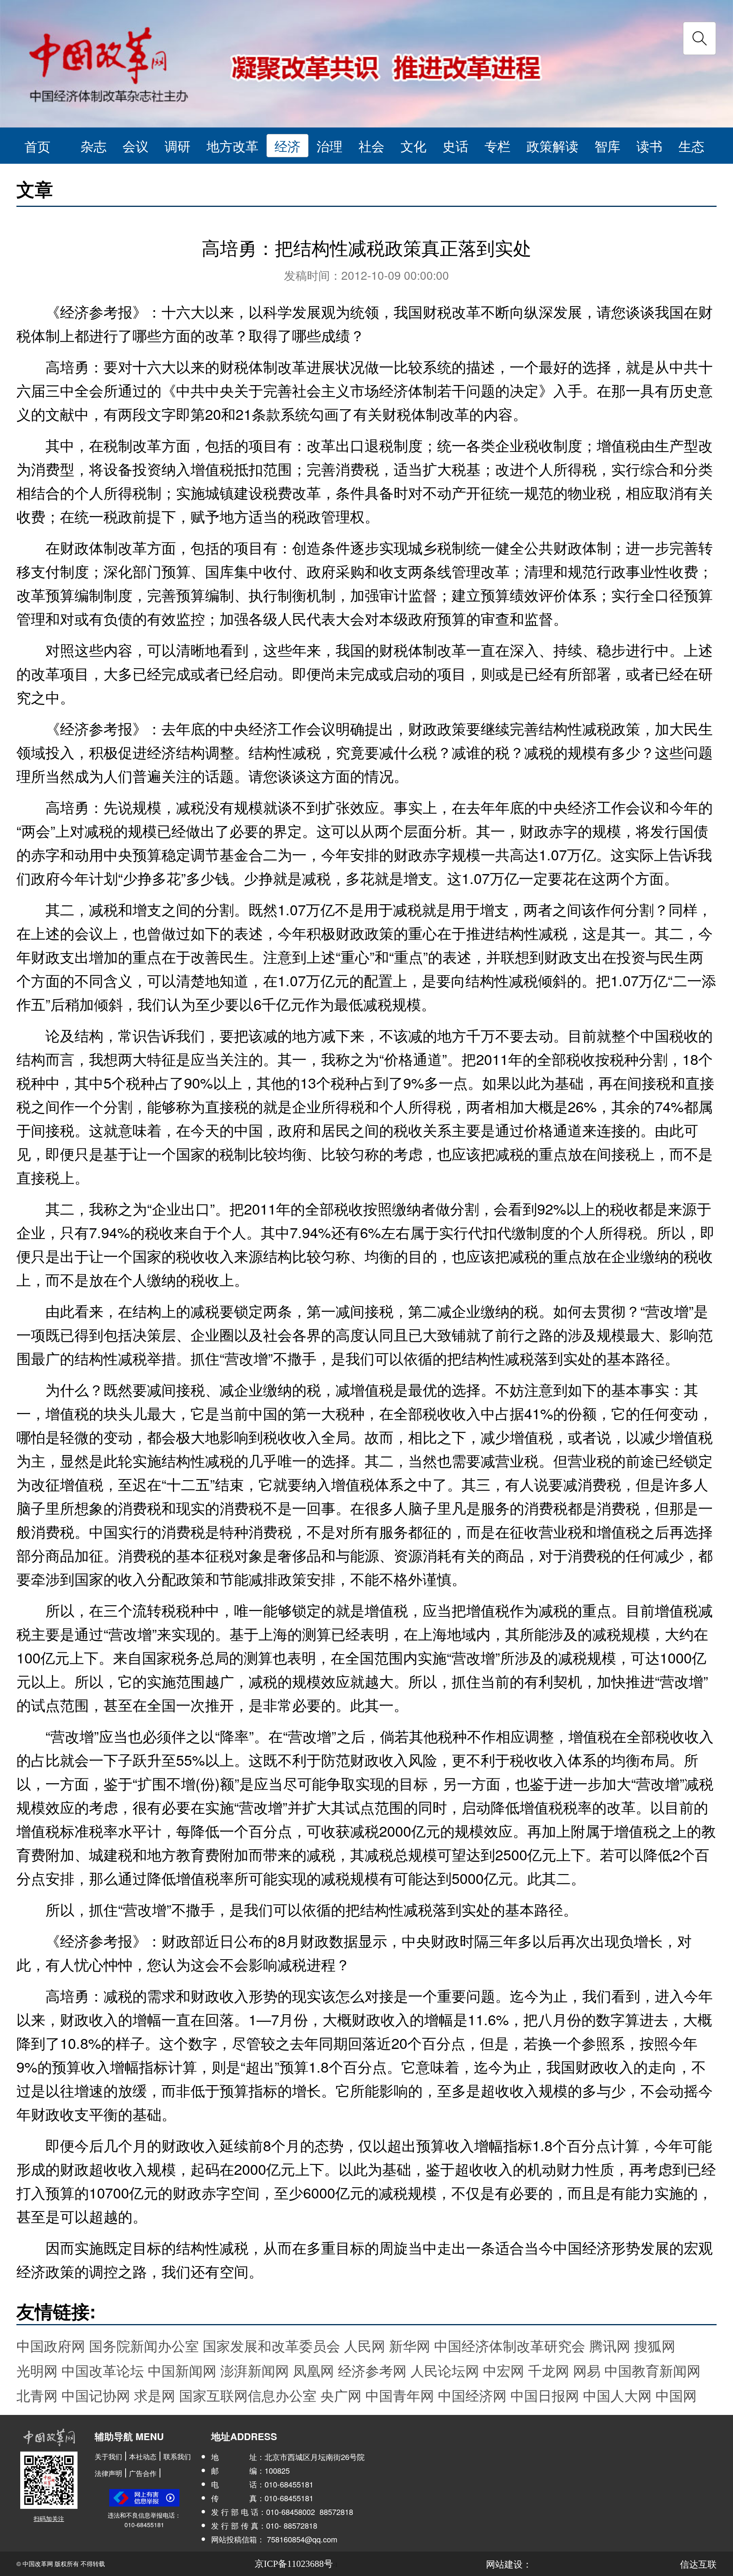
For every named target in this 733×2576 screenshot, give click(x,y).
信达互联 (698, 2564)
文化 (413, 146)
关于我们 (108, 2456)
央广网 (341, 2395)
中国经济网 (472, 2395)
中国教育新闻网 (652, 2370)
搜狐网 (655, 2345)
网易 (587, 2370)
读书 (649, 146)
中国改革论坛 (103, 2370)
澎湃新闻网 (255, 2370)
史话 (455, 146)
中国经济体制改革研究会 (510, 2345)
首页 (37, 146)
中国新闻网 (182, 2370)
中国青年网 (400, 2395)
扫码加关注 (49, 2519)
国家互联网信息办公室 (248, 2395)
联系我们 (177, 2456)
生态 (691, 146)
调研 (178, 146)
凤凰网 (313, 2370)
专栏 (497, 146)
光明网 (37, 2370)
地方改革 (232, 146)
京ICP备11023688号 (294, 2564)
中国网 (676, 2395)
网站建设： (509, 2564)
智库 (607, 146)
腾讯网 (610, 2345)
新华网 (410, 2345)
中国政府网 (51, 2345)
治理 (329, 146)
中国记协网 (96, 2395)
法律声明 (108, 2473)
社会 (371, 146)
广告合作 (143, 2473)
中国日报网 (545, 2395)
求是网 (155, 2395)
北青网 (37, 2395)
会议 (136, 146)
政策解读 (552, 146)
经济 (287, 146)
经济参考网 (372, 2370)
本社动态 (143, 2456)
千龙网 (549, 2370)
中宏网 (504, 2370)
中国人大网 (617, 2395)
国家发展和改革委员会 (271, 2345)
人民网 (365, 2345)
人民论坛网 (445, 2370)
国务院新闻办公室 (144, 2345)
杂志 (94, 146)
